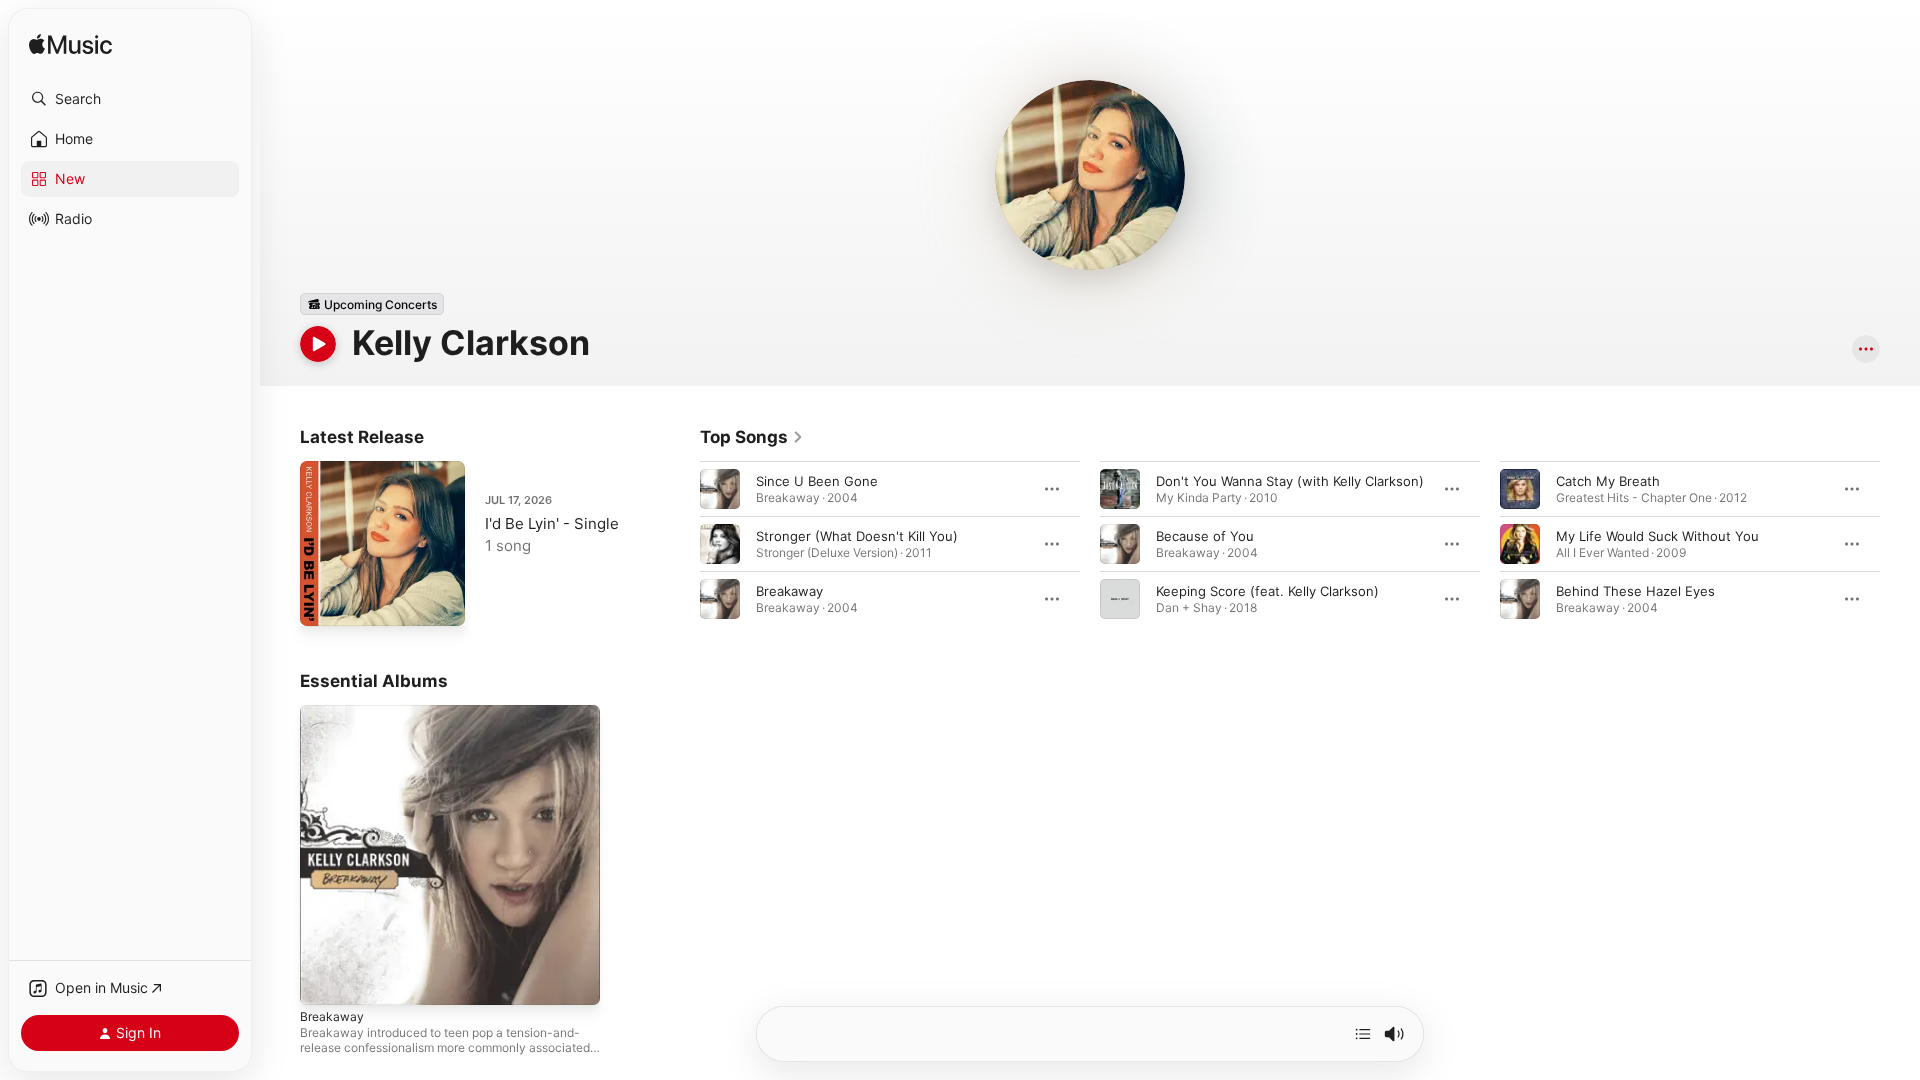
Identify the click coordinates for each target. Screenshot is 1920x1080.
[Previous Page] (680, 544)
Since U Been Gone (817, 481)
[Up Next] (1363, 1034)
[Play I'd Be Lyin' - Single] (325, 601)
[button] (130, 99)
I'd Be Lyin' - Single (552, 523)
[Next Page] (1900, 544)
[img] (70, 45)
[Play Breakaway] (325, 980)
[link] (752, 437)
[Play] (318, 344)
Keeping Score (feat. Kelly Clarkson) (1267, 591)
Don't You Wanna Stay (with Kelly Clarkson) (1290, 481)
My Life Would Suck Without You (1657, 536)
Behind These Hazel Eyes (1635, 591)
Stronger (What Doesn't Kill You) (857, 536)
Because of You (1205, 536)
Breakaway (789, 591)
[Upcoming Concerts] (372, 304)
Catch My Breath (1608, 481)
